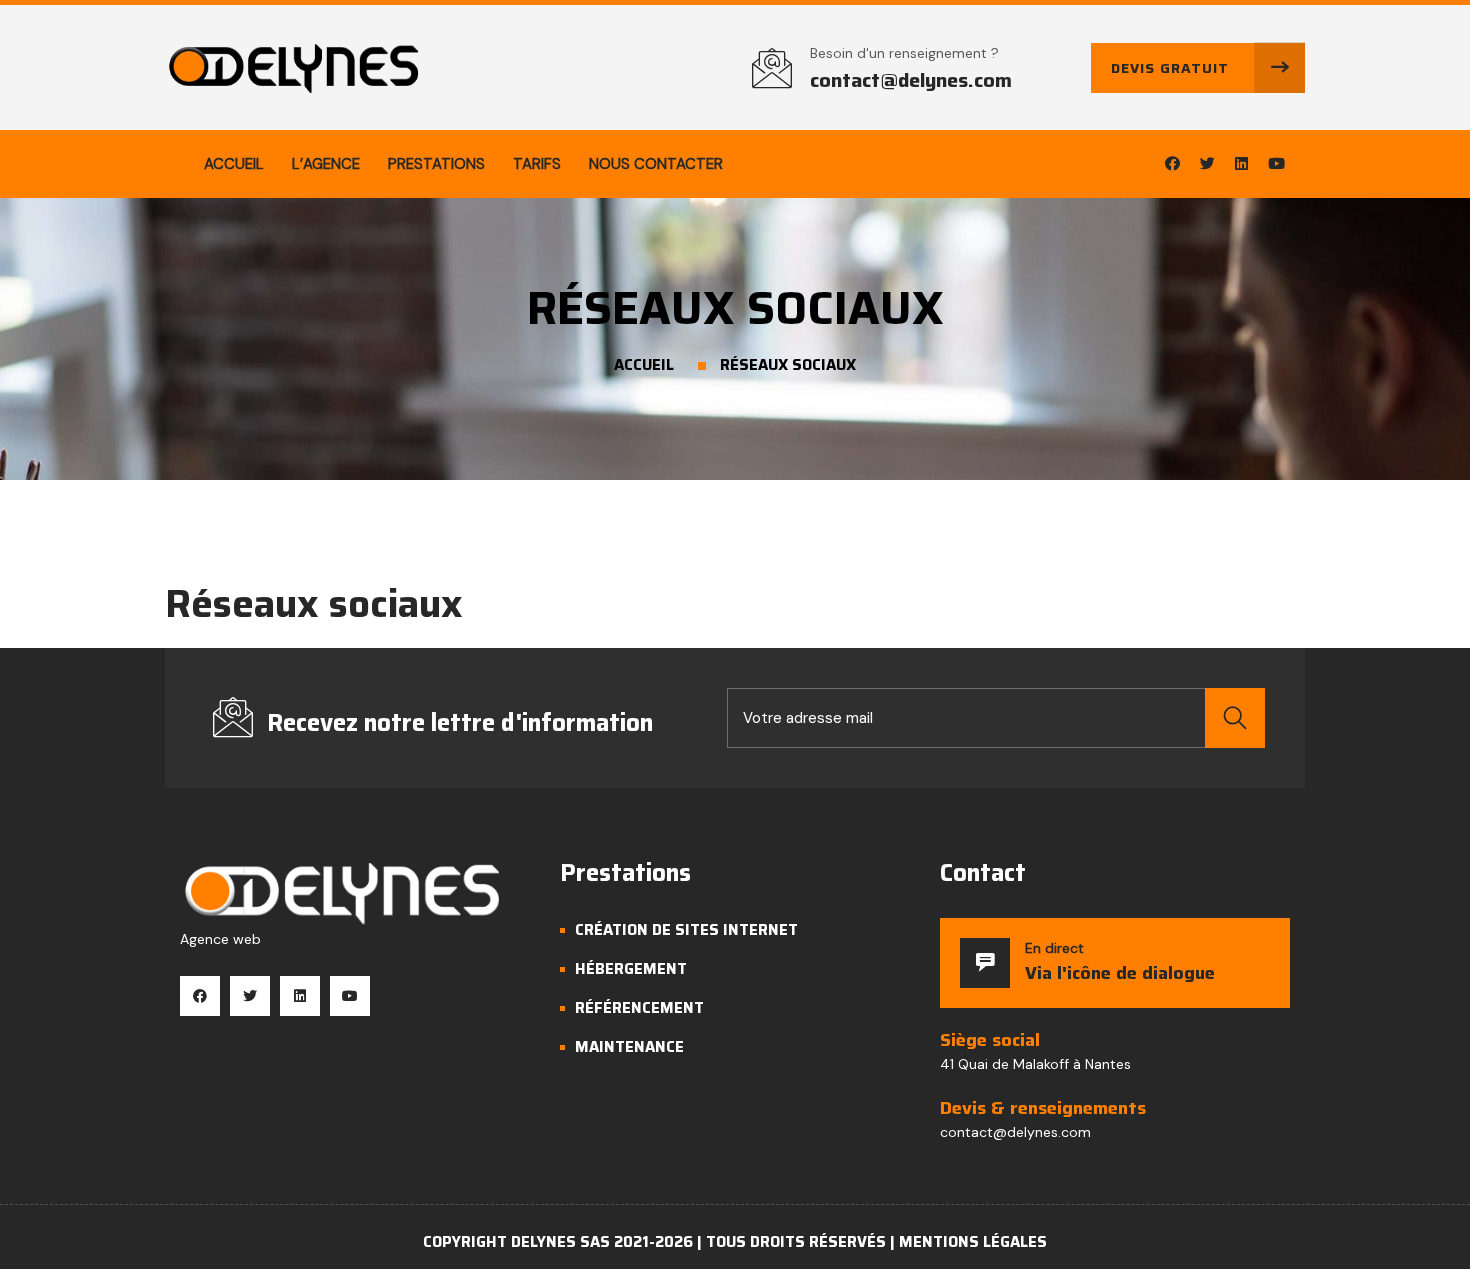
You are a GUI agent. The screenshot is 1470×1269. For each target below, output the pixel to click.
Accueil (234, 164)
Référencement (639, 1008)
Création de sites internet (686, 930)
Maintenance (629, 1047)
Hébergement (631, 969)
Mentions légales (973, 1242)
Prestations (436, 164)
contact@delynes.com (911, 80)
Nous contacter (656, 164)
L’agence (326, 164)
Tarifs (537, 164)
